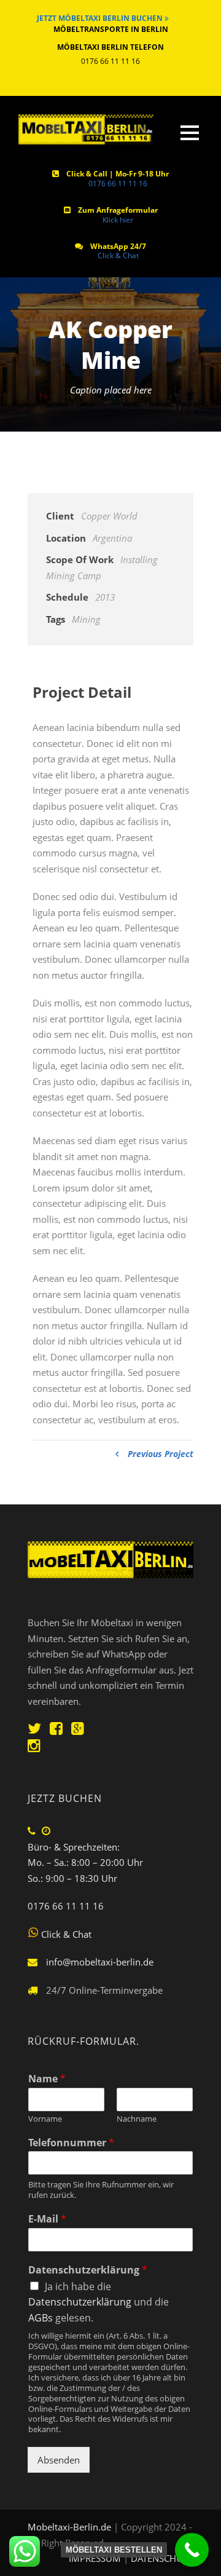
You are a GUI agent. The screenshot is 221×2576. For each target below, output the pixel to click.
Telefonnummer (71, 2143)
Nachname (137, 2119)
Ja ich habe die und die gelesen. (99, 2302)
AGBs (41, 2318)
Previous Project (161, 1454)
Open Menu (189, 132)
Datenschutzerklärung (88, 2270)
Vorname (45, 2119)
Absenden (59, 2460)
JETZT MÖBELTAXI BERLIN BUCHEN (101, 18)
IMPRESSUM (96, 2558)
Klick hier (118, 220)
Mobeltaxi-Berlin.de (69, 2527)
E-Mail (47, 2219)
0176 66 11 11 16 (118, 184)
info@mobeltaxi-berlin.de (100, 1962)
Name (47, 2079)
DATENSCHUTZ (162, 2558)
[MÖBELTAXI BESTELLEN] (192, 2550)
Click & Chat (118, 255)
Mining (86, 619)
